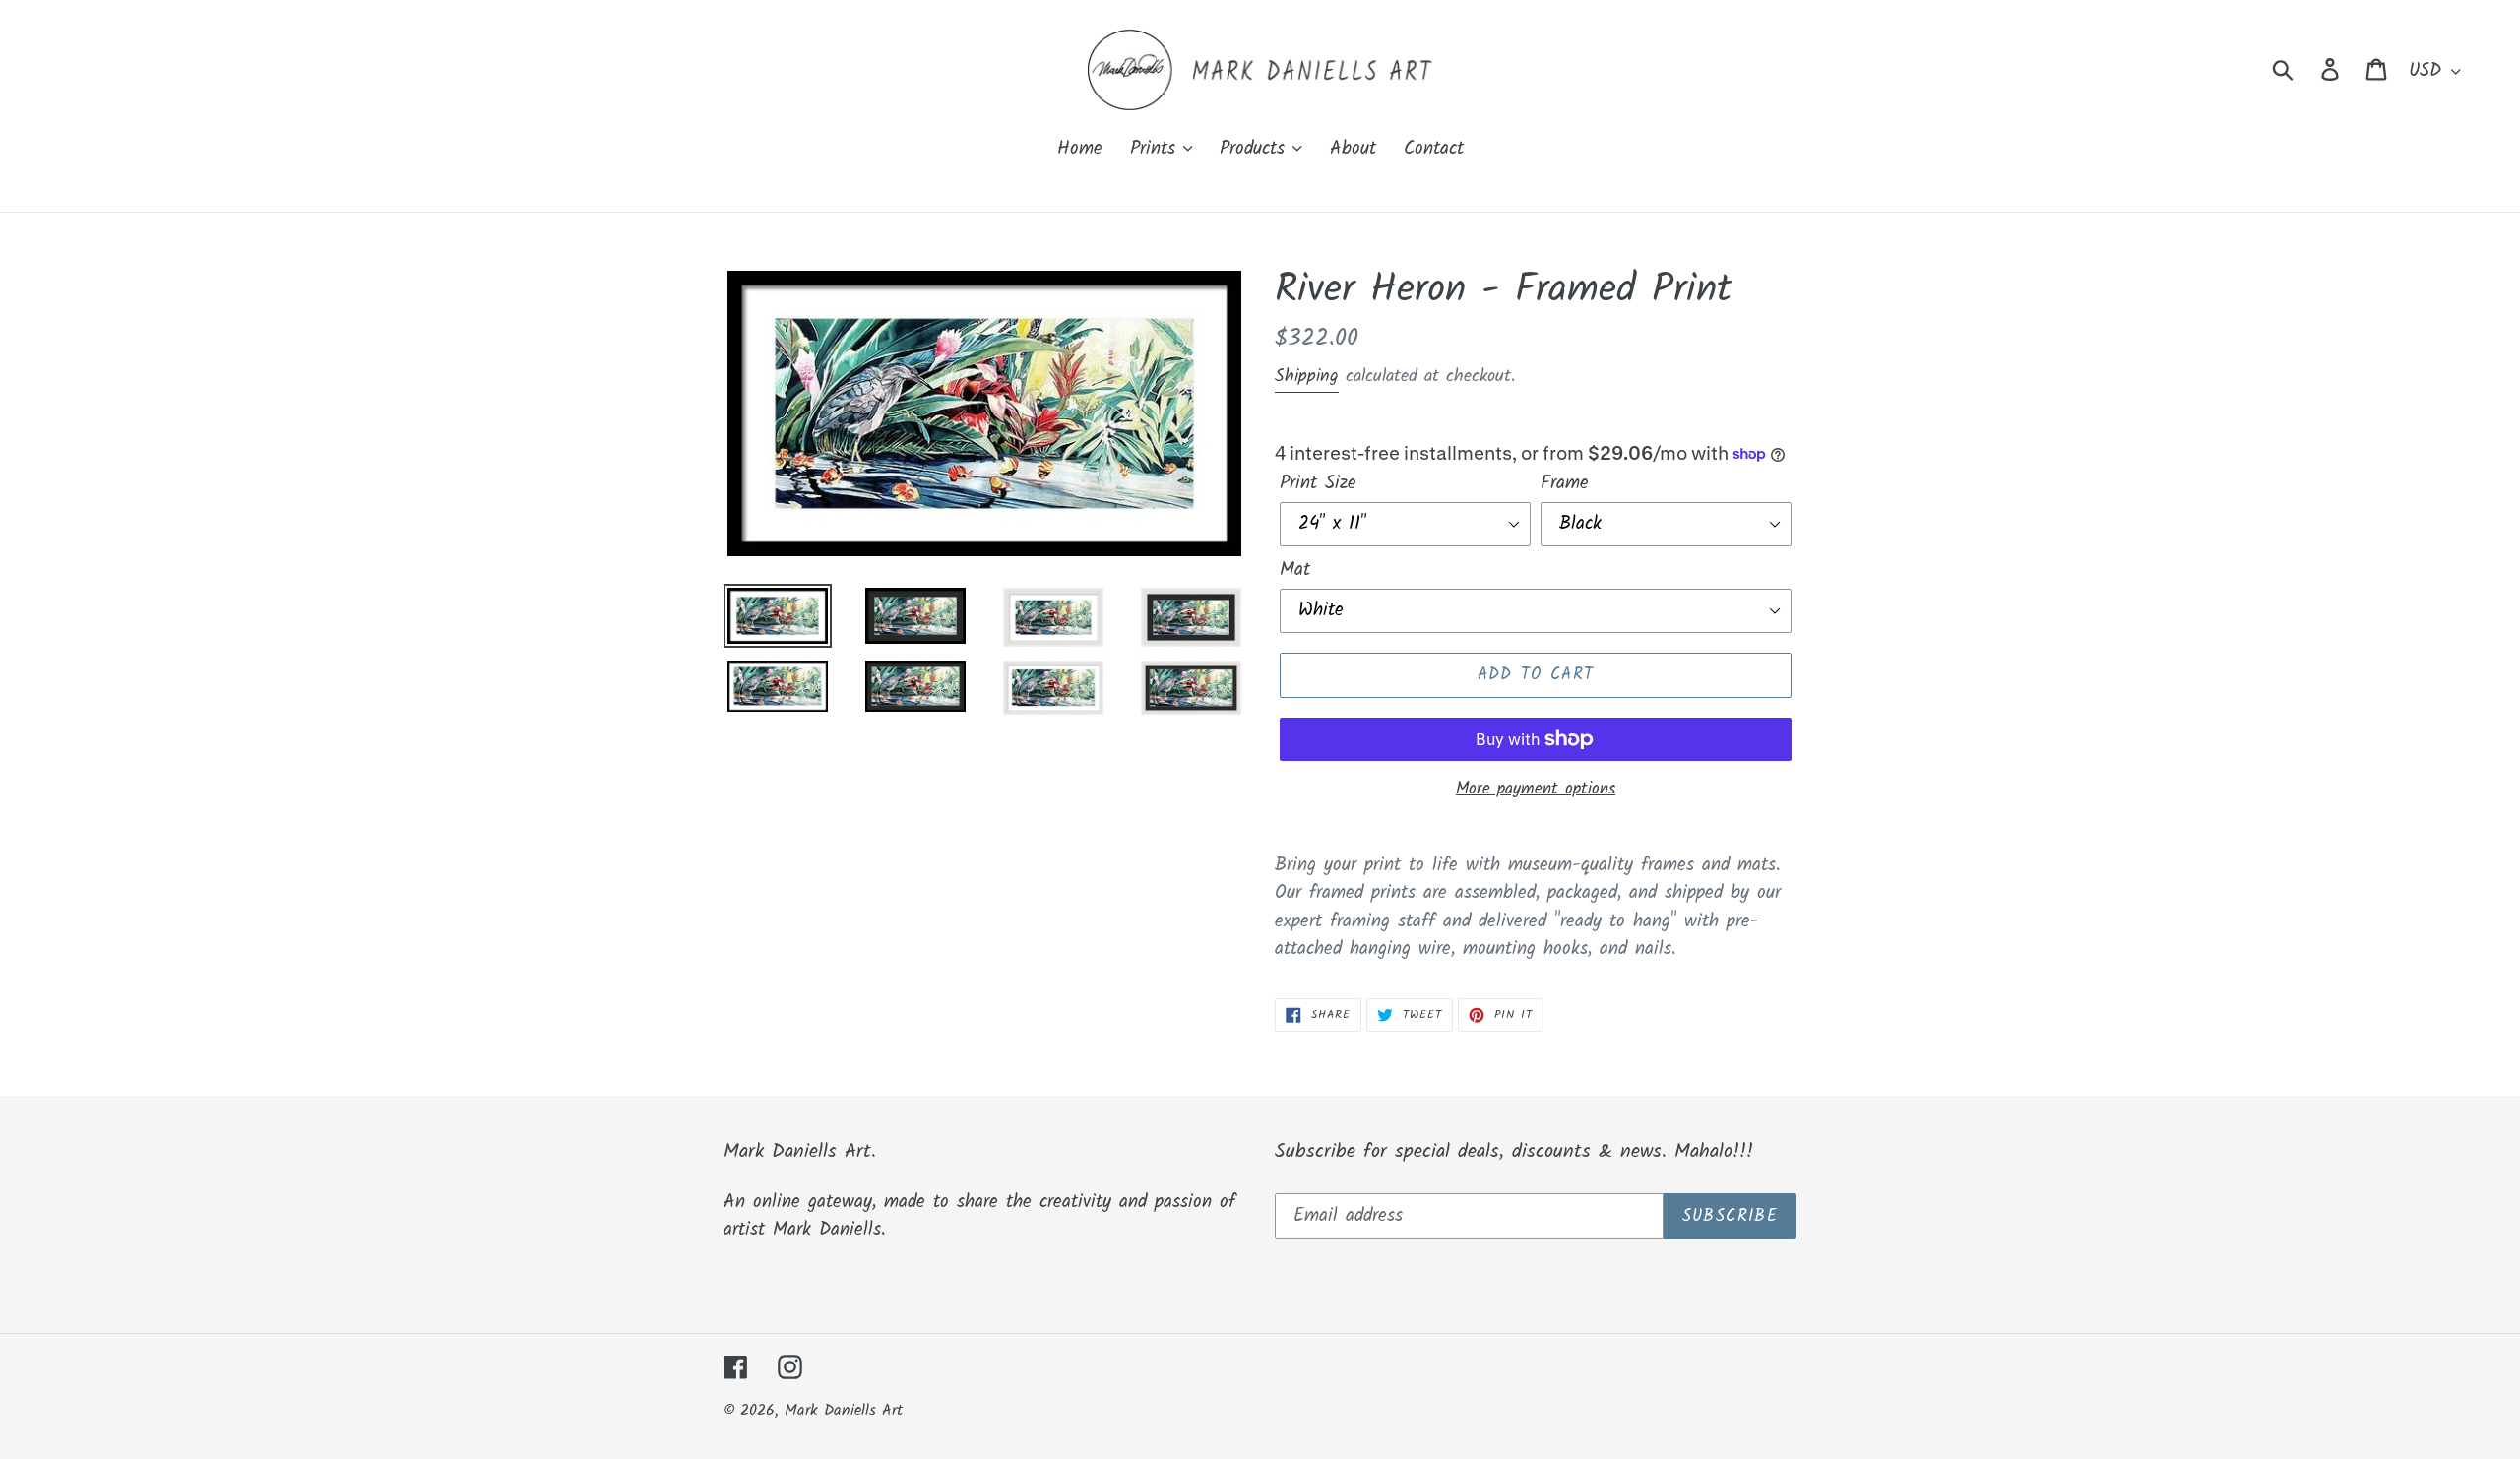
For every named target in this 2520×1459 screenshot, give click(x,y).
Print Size (1318, 484)
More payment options (1536, 790)
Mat (1295, 571)
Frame (1565, 484)
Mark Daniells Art (844, 1410)
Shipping (1307, 377)
